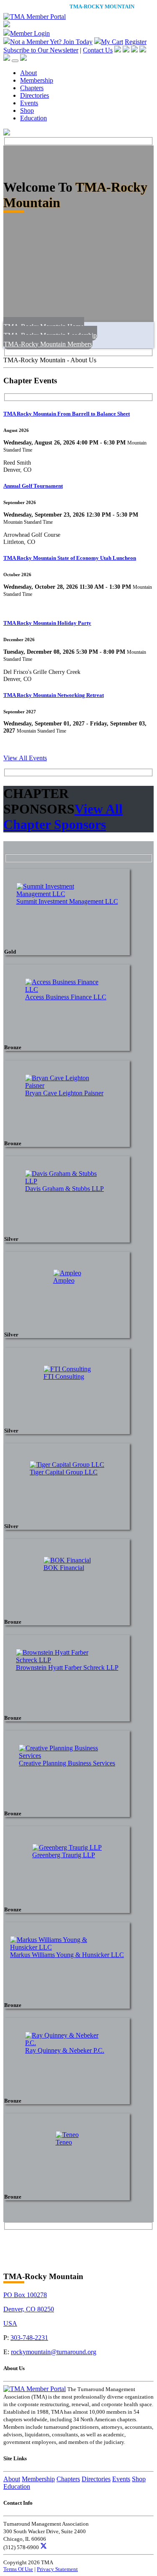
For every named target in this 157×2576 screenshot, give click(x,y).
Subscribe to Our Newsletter (41, 50)
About (28, 73)
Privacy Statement (57, 2569)
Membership (37, 80)
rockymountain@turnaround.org (54, 2352)
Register (136, 42)
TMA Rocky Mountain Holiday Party (47, 623)
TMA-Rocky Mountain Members (48, 344)
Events (29, 103)
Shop (27, 110)
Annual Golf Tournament (33, 486)
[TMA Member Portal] (35, 17)
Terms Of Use (18, 2569)
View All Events (25, 758)
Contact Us (98, 50)
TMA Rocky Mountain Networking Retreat (54, 695)
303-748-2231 (29, 2338)
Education (33, 118)
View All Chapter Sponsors (63, 817)
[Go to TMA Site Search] (23, 58)
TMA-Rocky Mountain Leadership (50, 335)
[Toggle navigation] (15, 61)
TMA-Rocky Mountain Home (44, 326)
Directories (35, 95)
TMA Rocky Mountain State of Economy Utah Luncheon (70, 558)
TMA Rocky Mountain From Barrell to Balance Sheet (67, 414)
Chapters (32, 88)
